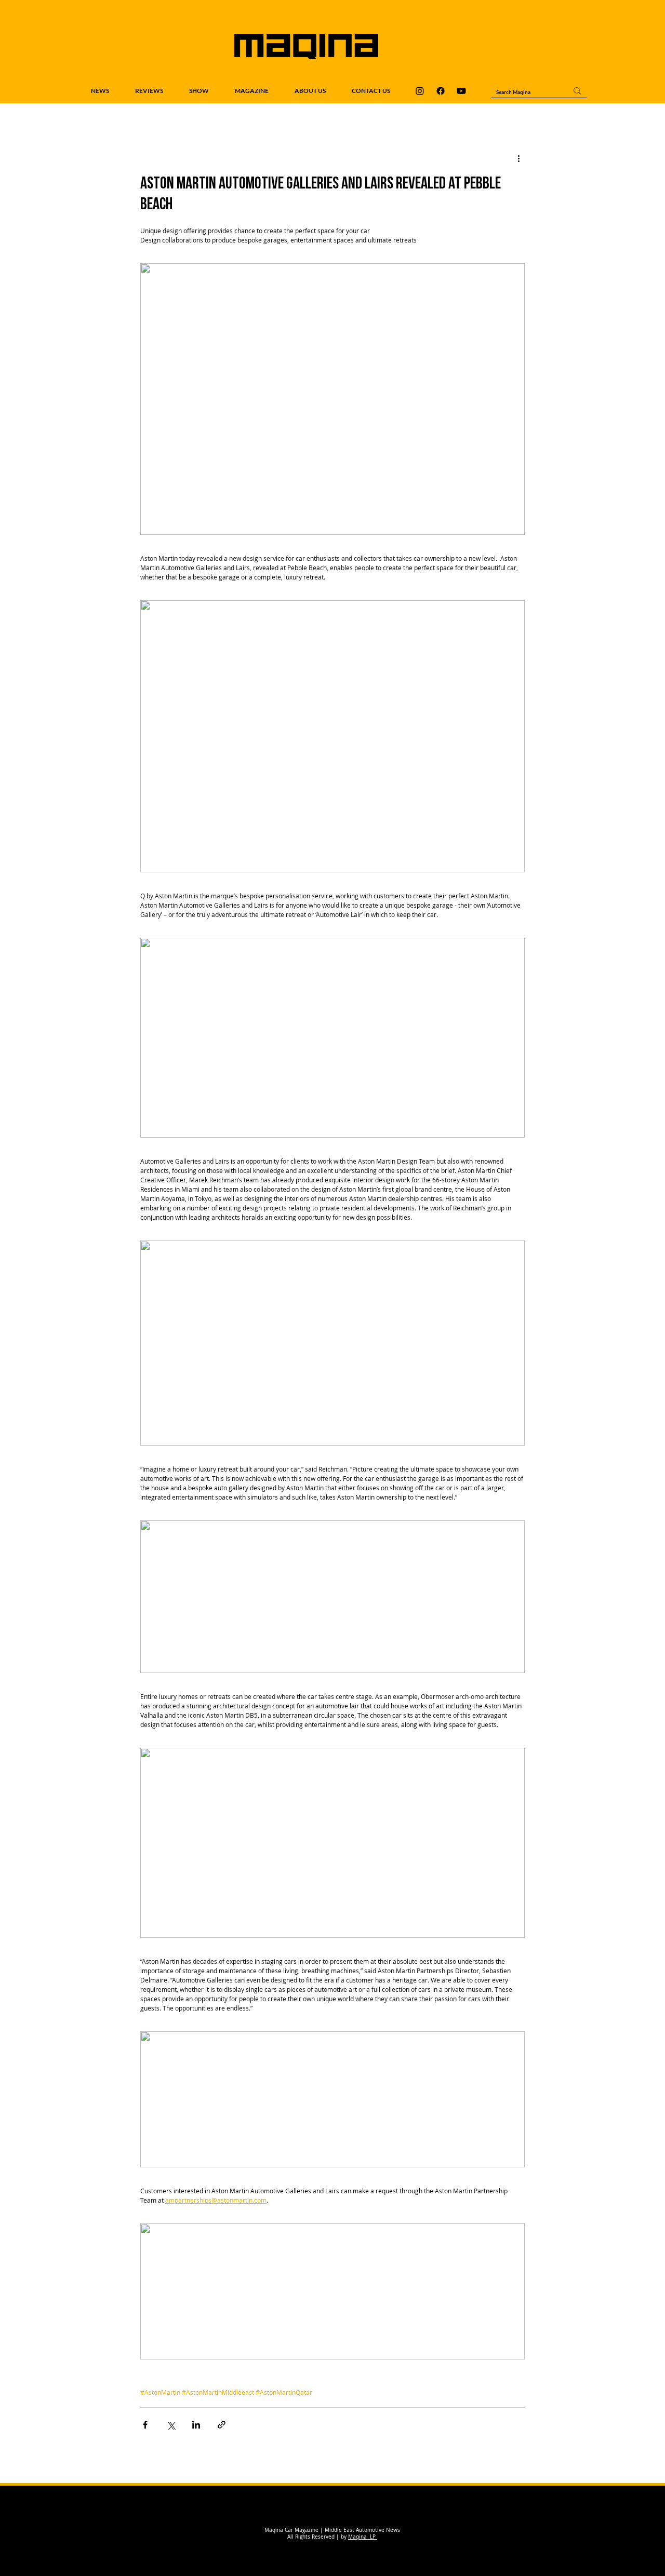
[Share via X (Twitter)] (171, 2425)
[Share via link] (222, 2425)
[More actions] (518, 158)
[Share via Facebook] (145, 2425)
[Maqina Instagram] (420, 91)
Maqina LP (363, 2537)
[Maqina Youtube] (461, 91)
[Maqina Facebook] (441, 91)
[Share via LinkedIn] (196, 2425)
